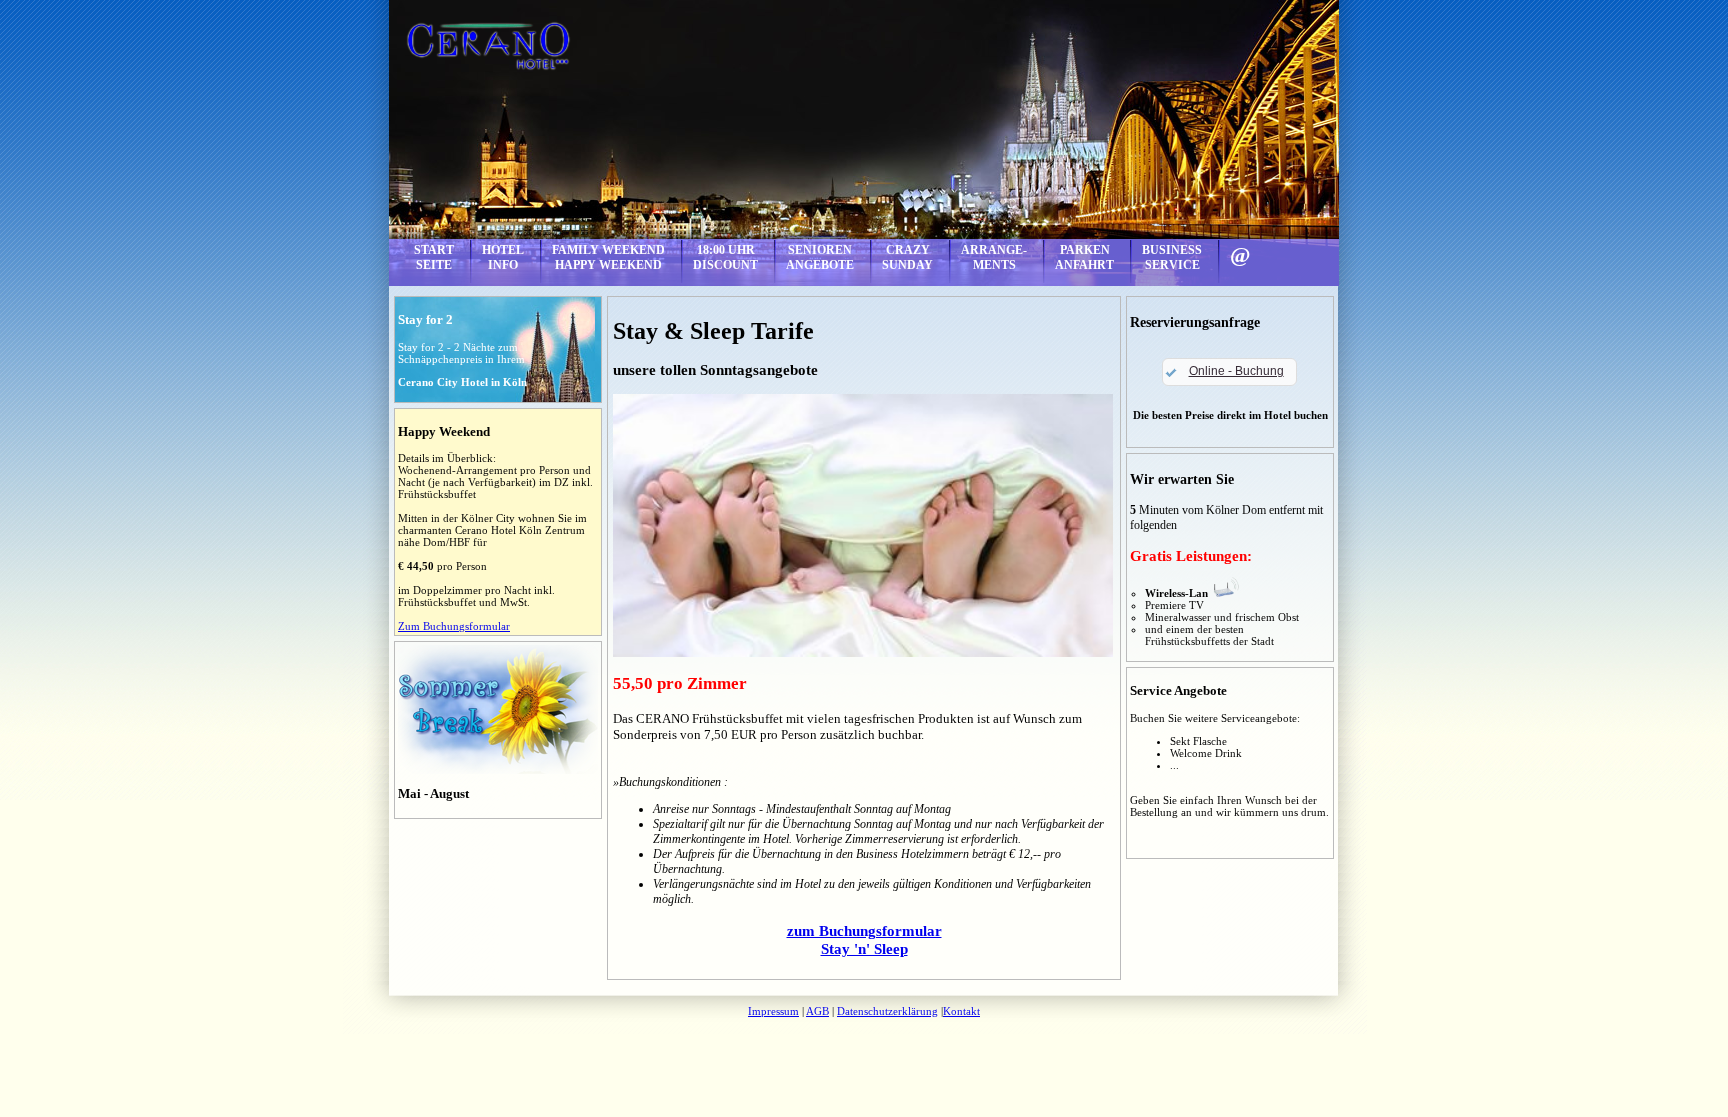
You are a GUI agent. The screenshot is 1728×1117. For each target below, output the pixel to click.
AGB (817, 1011)
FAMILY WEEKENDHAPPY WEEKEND (608, 257)
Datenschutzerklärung (887, 1011)
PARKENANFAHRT (1084, 257)
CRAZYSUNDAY (907, 257)
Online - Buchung (1236, 371)
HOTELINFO (503, 257)
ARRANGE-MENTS (994, 257)
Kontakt (961, 1011)
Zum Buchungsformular (454, 626)
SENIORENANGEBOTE (820, 257)
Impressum (773, 1011)
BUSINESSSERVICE (1172, 257)
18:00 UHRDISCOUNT (725, 257)
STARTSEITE (434, 257)
